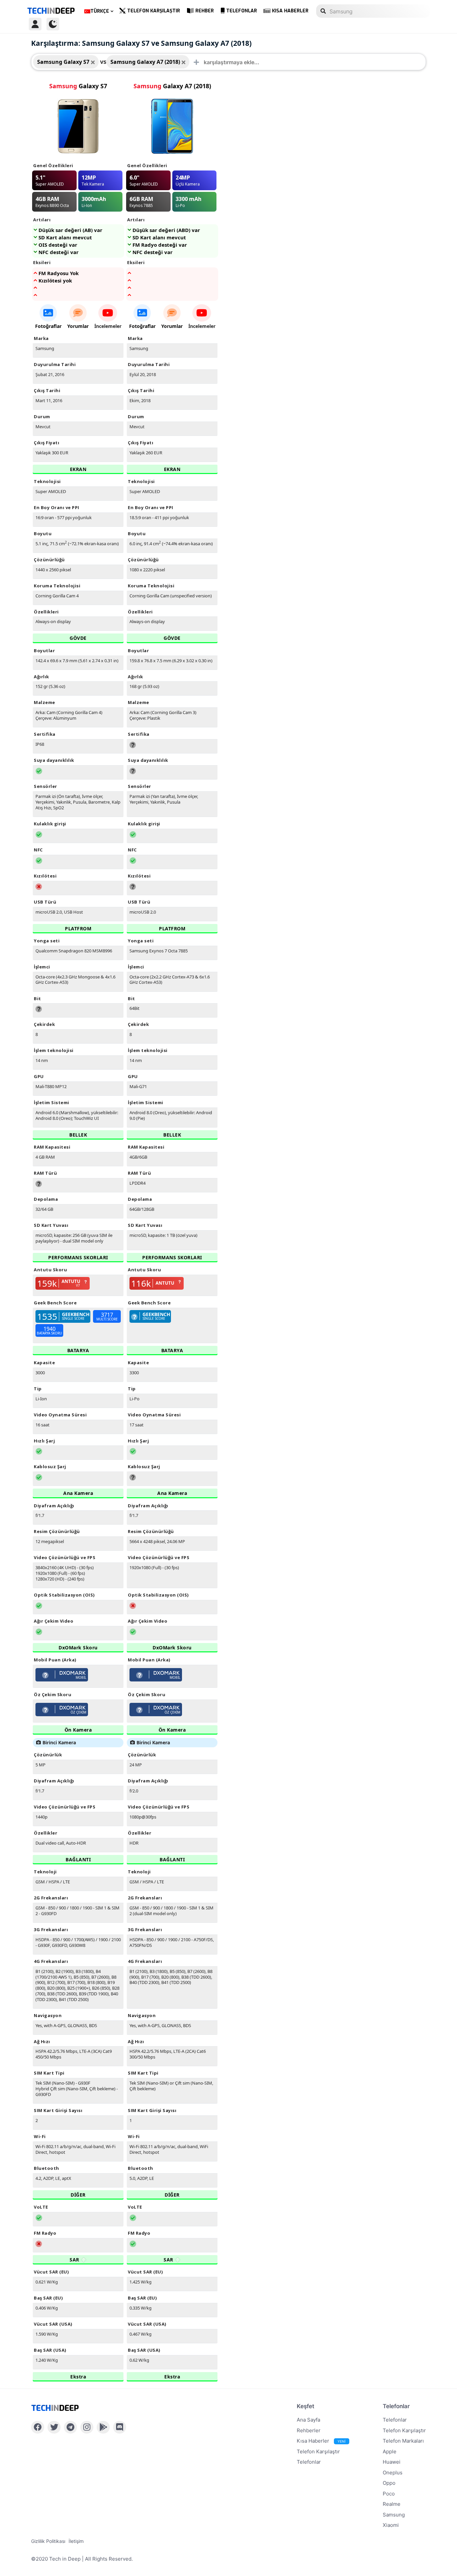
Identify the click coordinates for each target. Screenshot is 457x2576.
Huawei (392, 2462)
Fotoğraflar (48, 326)
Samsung (394, 2515)
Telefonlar (242, 11)
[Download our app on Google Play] (103, 2427)
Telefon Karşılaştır (154, 11)
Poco (389, 2494)
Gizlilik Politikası (48, 2541)
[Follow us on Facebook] (38, 2427)
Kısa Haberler (290, 11)
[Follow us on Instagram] (87, 2427)
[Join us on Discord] (120, 2427)
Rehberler (309, 2430)
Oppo (389, 2483)
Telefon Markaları (403, 2441)
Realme (392, 2504)
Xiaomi (391, 2525)
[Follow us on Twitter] (54, 2427)
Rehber (205, 11)
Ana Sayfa (308, 2420)
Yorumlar (78, 326)
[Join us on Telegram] (70, 2427)
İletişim (76, 2541)
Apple (390, 2451)
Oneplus (393, 2473)
